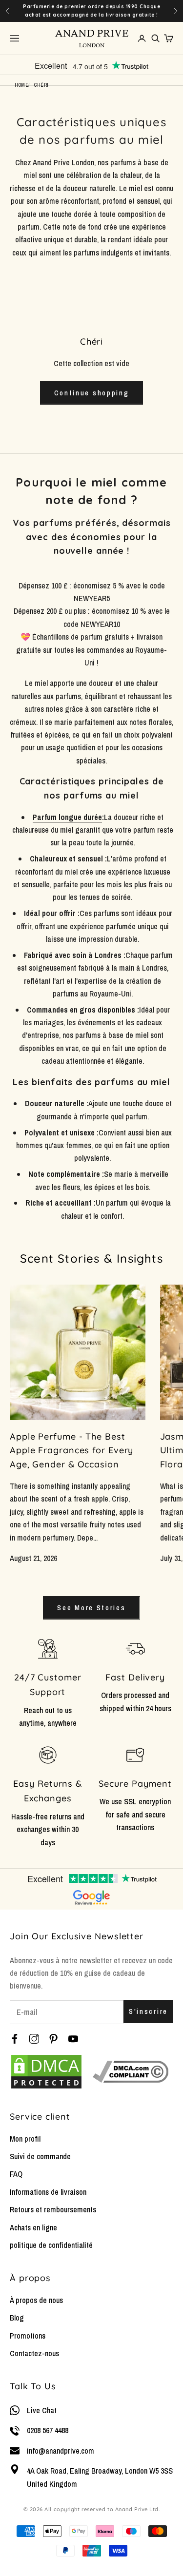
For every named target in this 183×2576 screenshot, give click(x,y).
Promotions (28, 2336)
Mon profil (25, 2139)
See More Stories (91, 1608)
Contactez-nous (34, 2353)
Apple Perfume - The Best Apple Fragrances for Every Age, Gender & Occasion (71, 1451)
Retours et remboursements (53, 2209)
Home (21, 85)
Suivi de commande (40, 2156)
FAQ (16, 2174)
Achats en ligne (33, 2227)
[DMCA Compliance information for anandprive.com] (131, 2072)
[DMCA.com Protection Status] (46, 2072)
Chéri (41, 85)
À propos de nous (36, 2300)
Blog (17, 2318)
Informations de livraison (48, 2192)
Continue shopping (92, 393)
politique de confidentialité (51, 2245)
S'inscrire (148, 2011)
